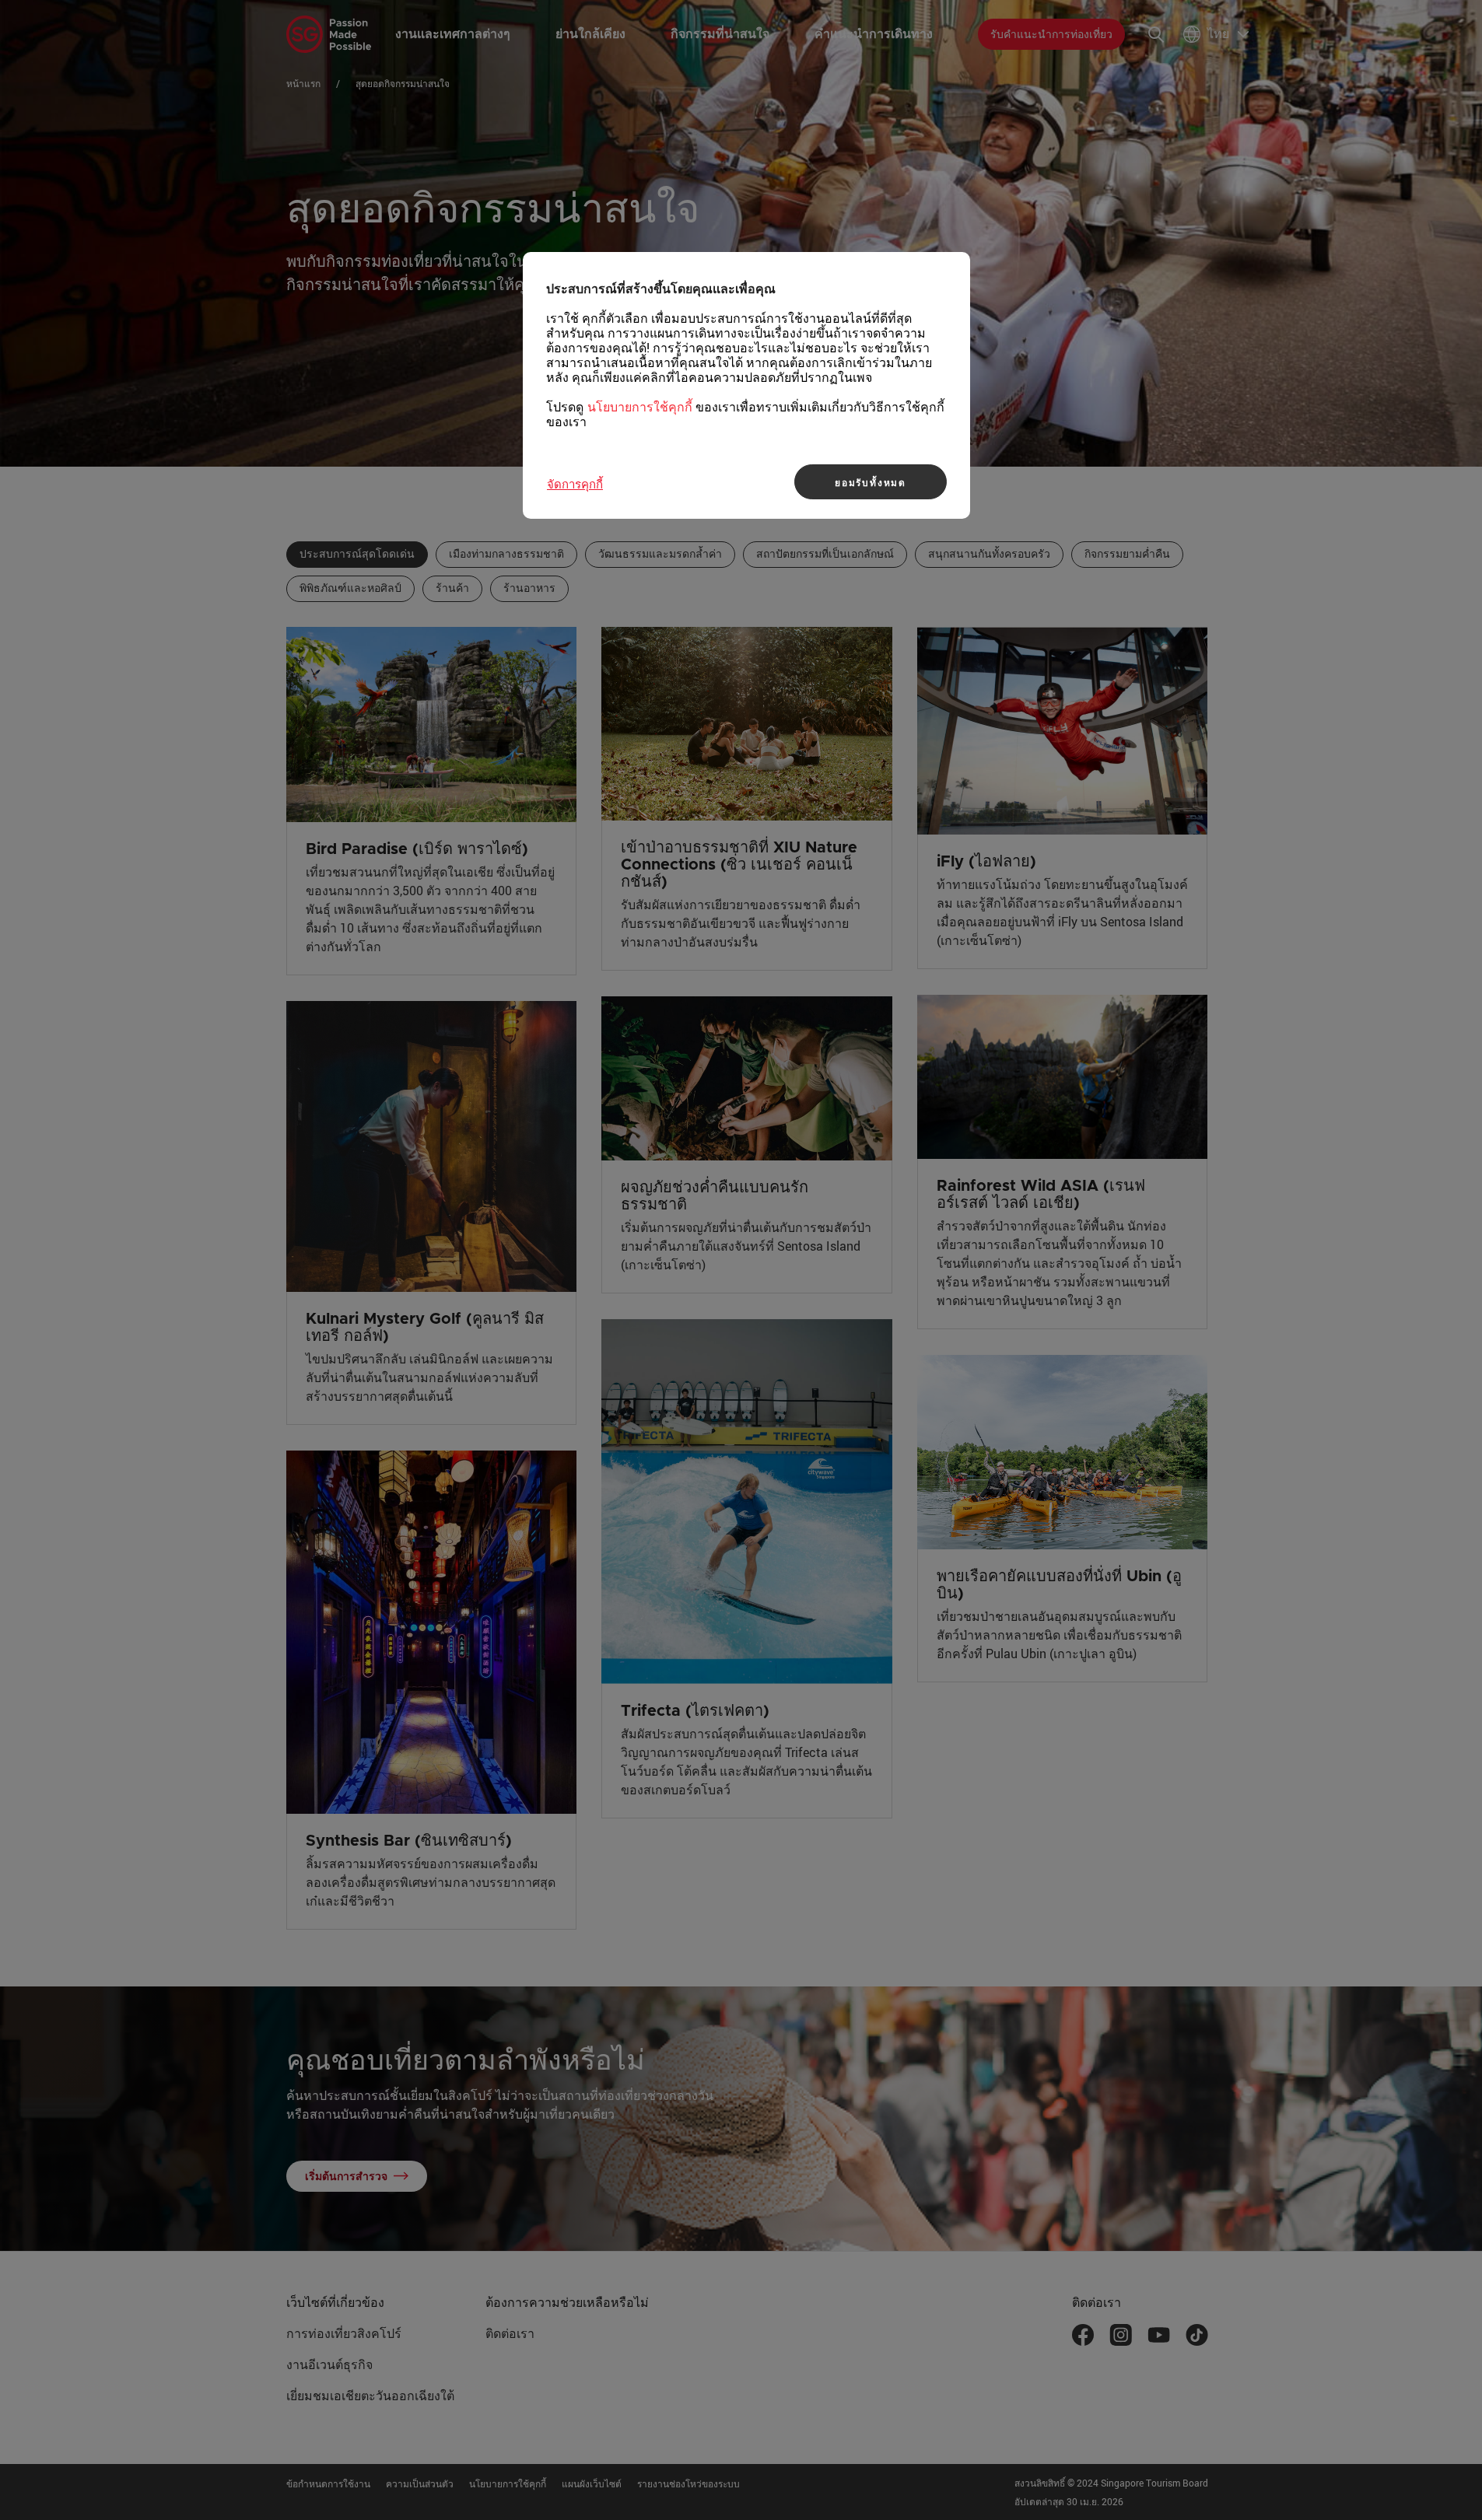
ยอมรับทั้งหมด (871, 482)
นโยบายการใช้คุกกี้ (640, 407)
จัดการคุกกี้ (575, 484)
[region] (746, 385)
